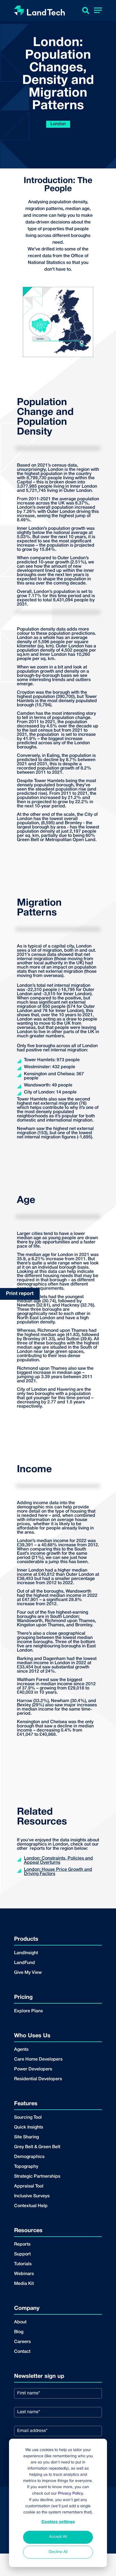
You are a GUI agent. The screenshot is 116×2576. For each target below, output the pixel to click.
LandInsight (26, 1953)
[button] (98, 11)
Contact (22, 2352)
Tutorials (23, 2264)
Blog (19, 2332)
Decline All (58, 2552)
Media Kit (24, 2284)
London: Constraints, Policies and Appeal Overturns (58, 1861)
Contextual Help (31, 2206)
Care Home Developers (38, 2059)
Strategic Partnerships (37, 2177)
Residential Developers (38, 2079)
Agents (21, 2050)
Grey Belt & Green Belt (37, 2147)
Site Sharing (26, 2137)
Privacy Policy (70, 2494)
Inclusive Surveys (32, 2196)
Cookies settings (58, 2522)
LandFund (24, 1963)
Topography (26, 2167)
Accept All (58, 2537)
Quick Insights (29, 2127)
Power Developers (33, 2069)
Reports (22, 2244)
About (20, 2322)
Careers (22, 2342)
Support (22, 2254)
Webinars (24, 2274)
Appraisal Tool (29, 2186)
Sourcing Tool (28, 2118)
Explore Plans (28, 2011)
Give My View (28, 1973)
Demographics (29, 2157)
